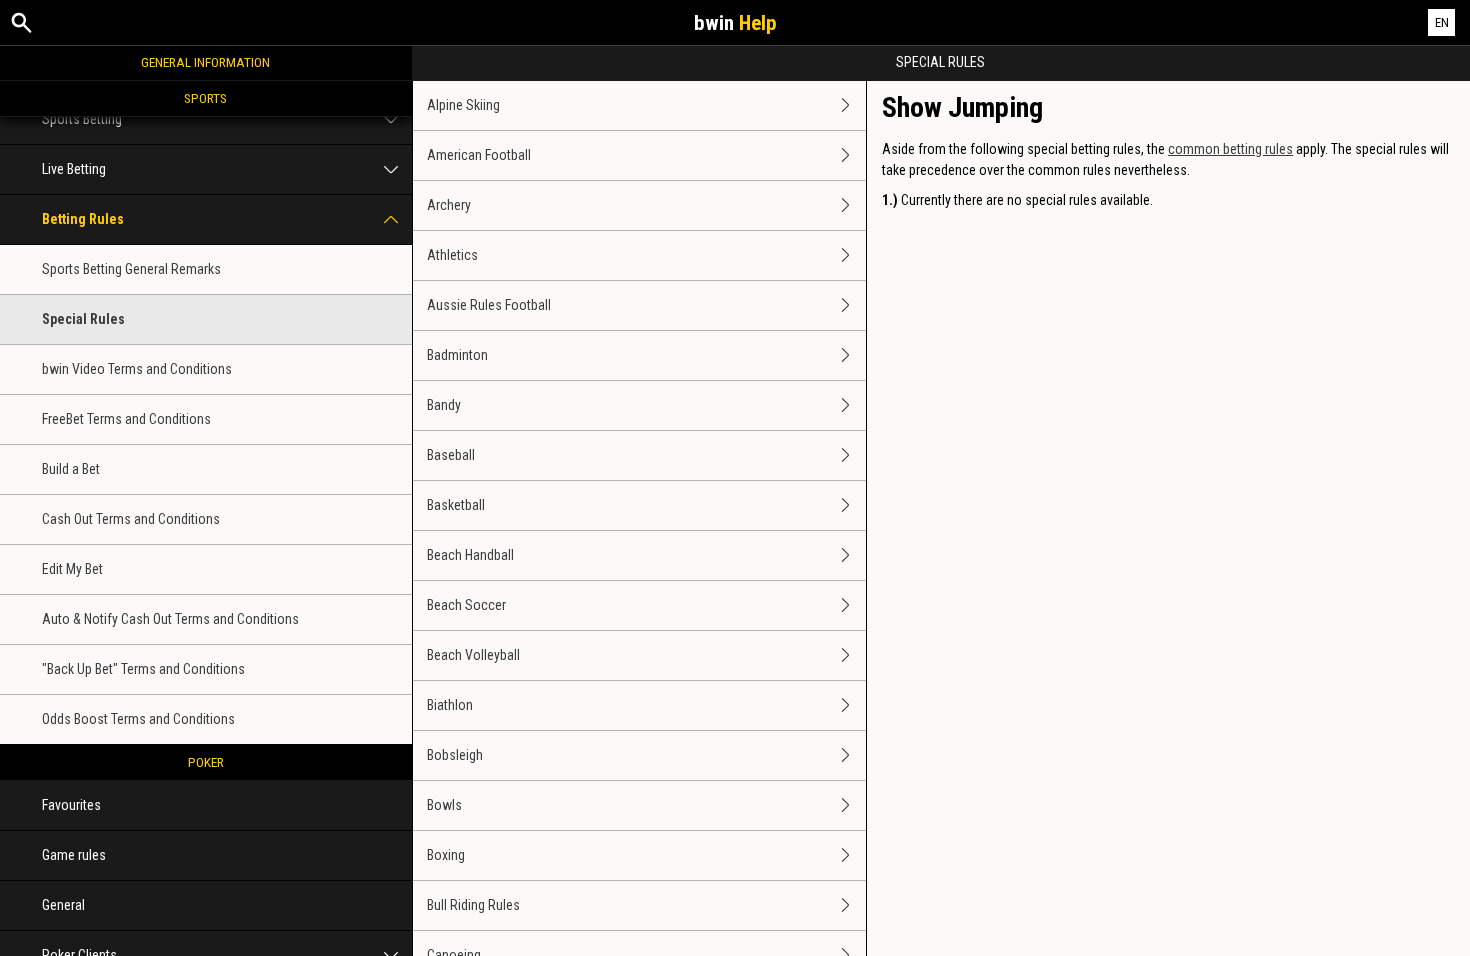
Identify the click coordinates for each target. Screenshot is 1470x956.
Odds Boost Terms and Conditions (138, 719)
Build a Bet (71, 469)
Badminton (457, 355)
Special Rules (83, 319)
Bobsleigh (455, 755)
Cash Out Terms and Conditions (131, 519)
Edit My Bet (72, 569)
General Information (205, 62)
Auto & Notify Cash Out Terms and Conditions (170, 619)
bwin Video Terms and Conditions (137, 369)
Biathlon (450, 705)
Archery (449, 205)
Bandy (444, 405)
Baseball (451, 455)
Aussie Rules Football (489, 305)
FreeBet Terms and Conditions (126, 419)
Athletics (452, 255)
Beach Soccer (466, 605)
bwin (735, 23)
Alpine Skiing (463, 105)
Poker (206, 762)
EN (1442, 22)
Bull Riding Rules (473, 905)
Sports (205, 98)
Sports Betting (82, 119)
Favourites (71, 805)
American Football (479, 155)
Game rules (74, 855)
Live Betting (74, 169)
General (63, 905)
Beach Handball (470, 555)
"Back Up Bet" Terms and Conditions (143, 669)
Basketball (456, 505)
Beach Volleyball (473, 655)
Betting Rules (83, 219)
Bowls (444, 805)
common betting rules (1230, 149)
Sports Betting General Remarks (131, 269)
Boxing (446, 855)
